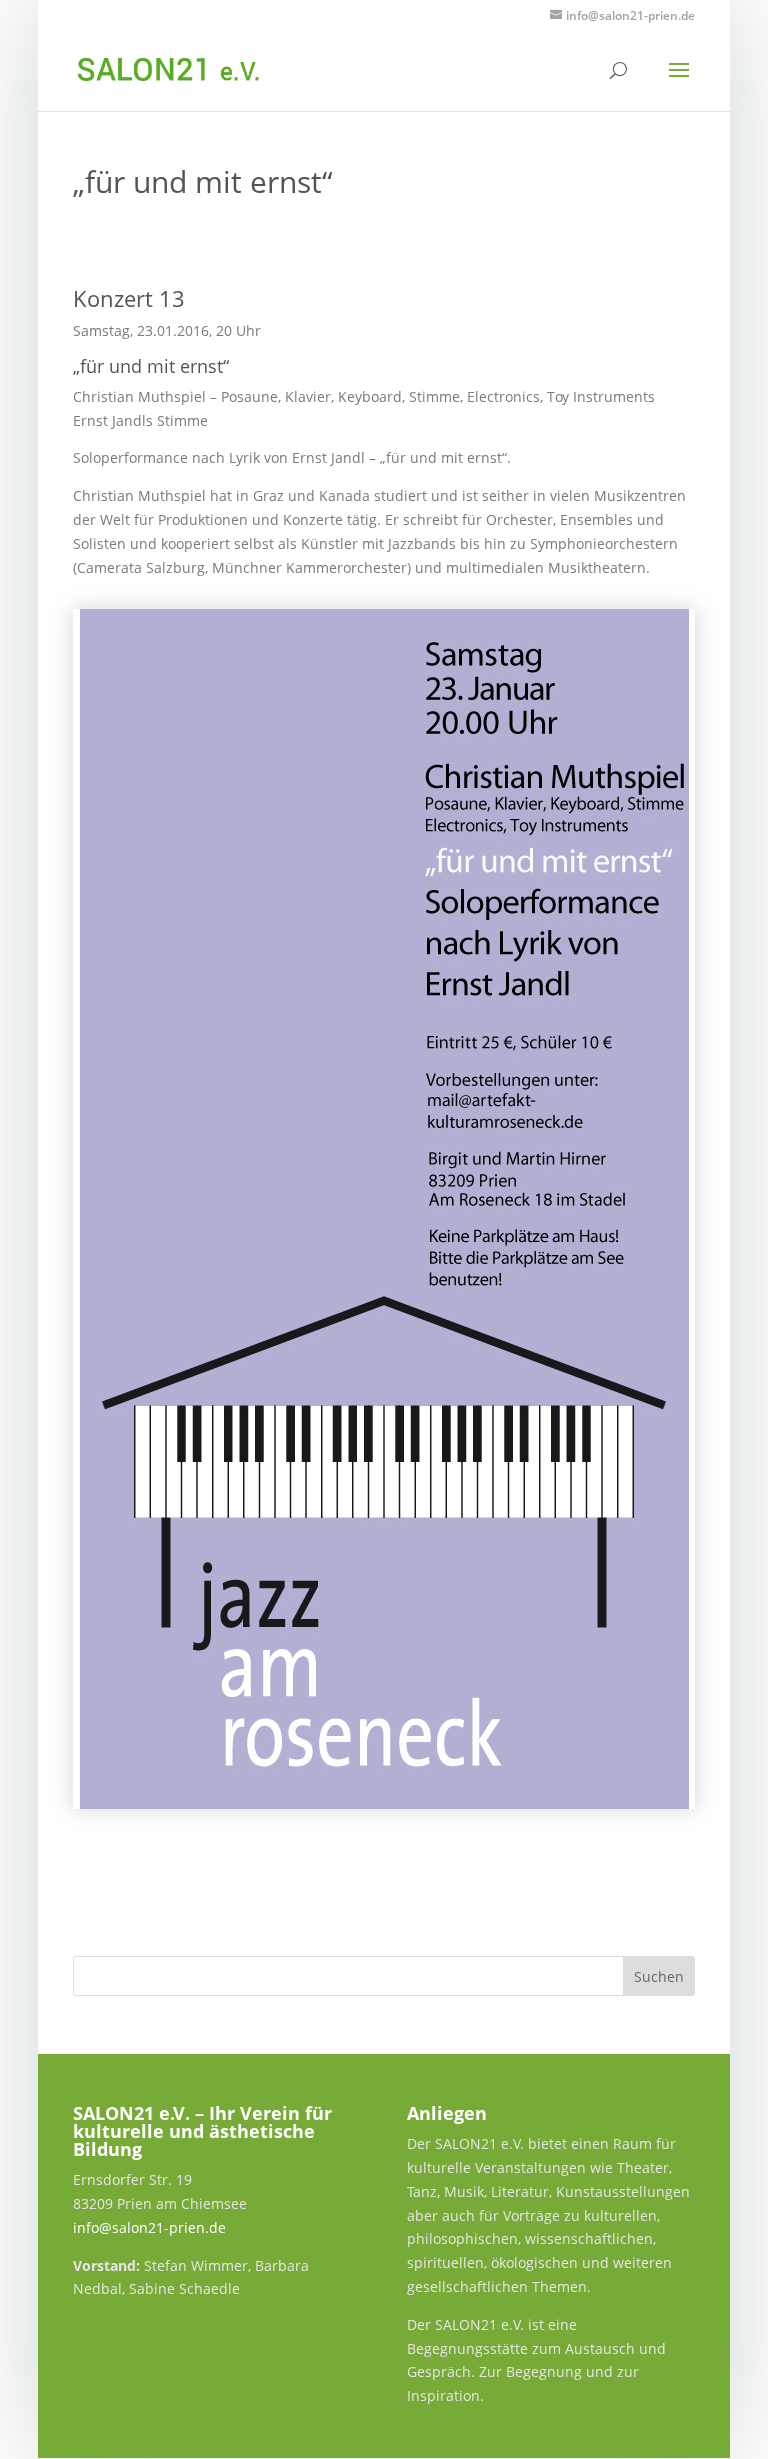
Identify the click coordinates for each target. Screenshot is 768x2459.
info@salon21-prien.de (149, 2227)
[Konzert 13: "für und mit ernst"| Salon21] (384, 1209)
